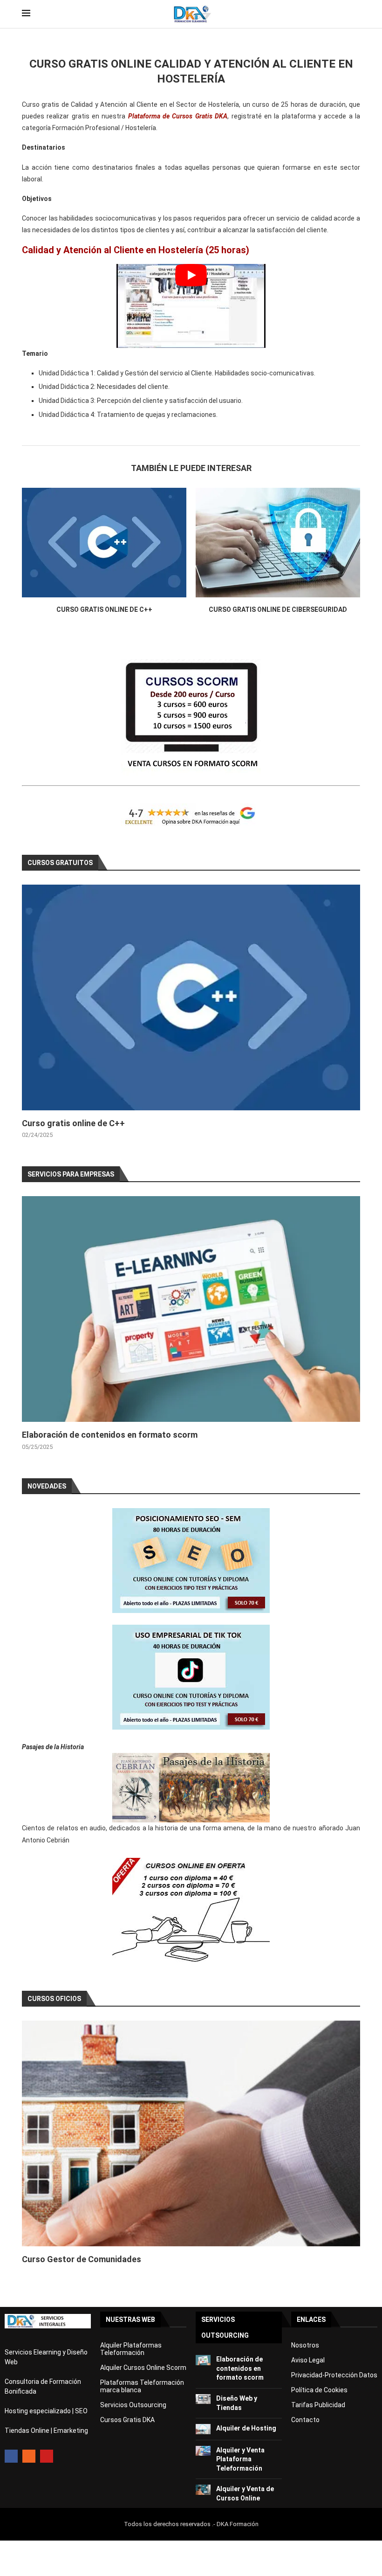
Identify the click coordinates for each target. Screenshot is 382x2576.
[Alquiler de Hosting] (203, 2429)
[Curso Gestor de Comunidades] (191, 2133)
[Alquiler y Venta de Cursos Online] (203, 2489)
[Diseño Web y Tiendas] (203, 2399)
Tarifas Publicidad (318, 2405)
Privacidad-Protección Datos (334, 2375)
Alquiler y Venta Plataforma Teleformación (240, 2459)
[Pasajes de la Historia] (191, 1788)
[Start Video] (191, 306)
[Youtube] (47, 2456)
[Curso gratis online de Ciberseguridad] (278, 543)
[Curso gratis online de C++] (104, 543)
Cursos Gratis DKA (127, 2420)
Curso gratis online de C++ (104, 609)
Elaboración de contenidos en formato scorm (110, 1435)
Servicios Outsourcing (133, 2405)
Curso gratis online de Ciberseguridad (278, 609)
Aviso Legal (308, 2360)
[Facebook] (11, 2456)
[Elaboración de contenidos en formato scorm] (191, 1309)
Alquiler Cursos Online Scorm (143, 2368)
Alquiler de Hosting (246, 2428)
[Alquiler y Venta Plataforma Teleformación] (203, 2451)
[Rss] (29, 2456)
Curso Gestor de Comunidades (82, 2259)
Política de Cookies (319, 2390)
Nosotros (305, 2345)
